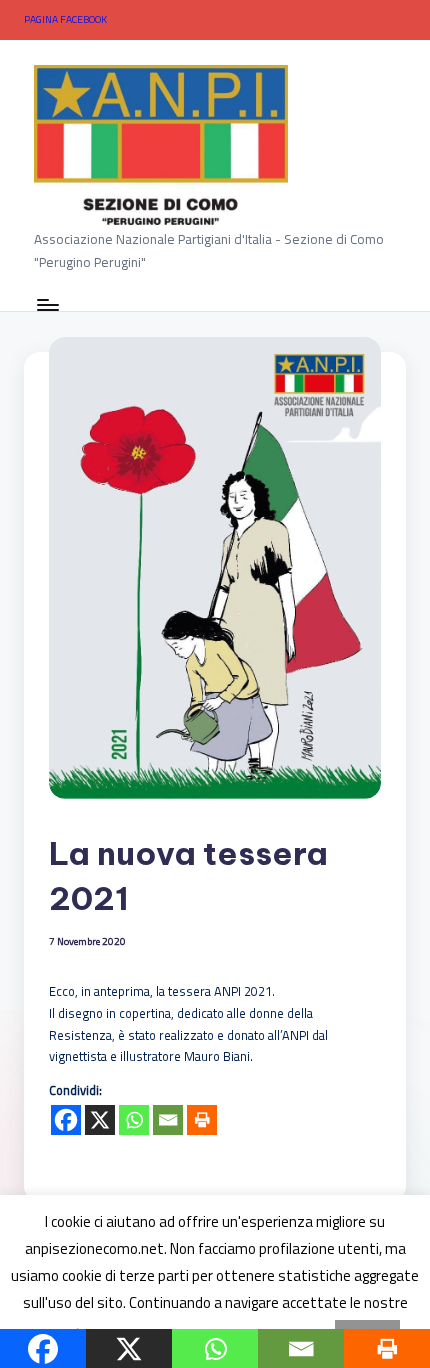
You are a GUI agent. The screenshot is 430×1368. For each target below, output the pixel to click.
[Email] (168, 1120)
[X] (100, 1120)
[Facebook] (66, 1120)
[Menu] (47, 304)
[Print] (202, 1120)
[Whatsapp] (134, 1120)
